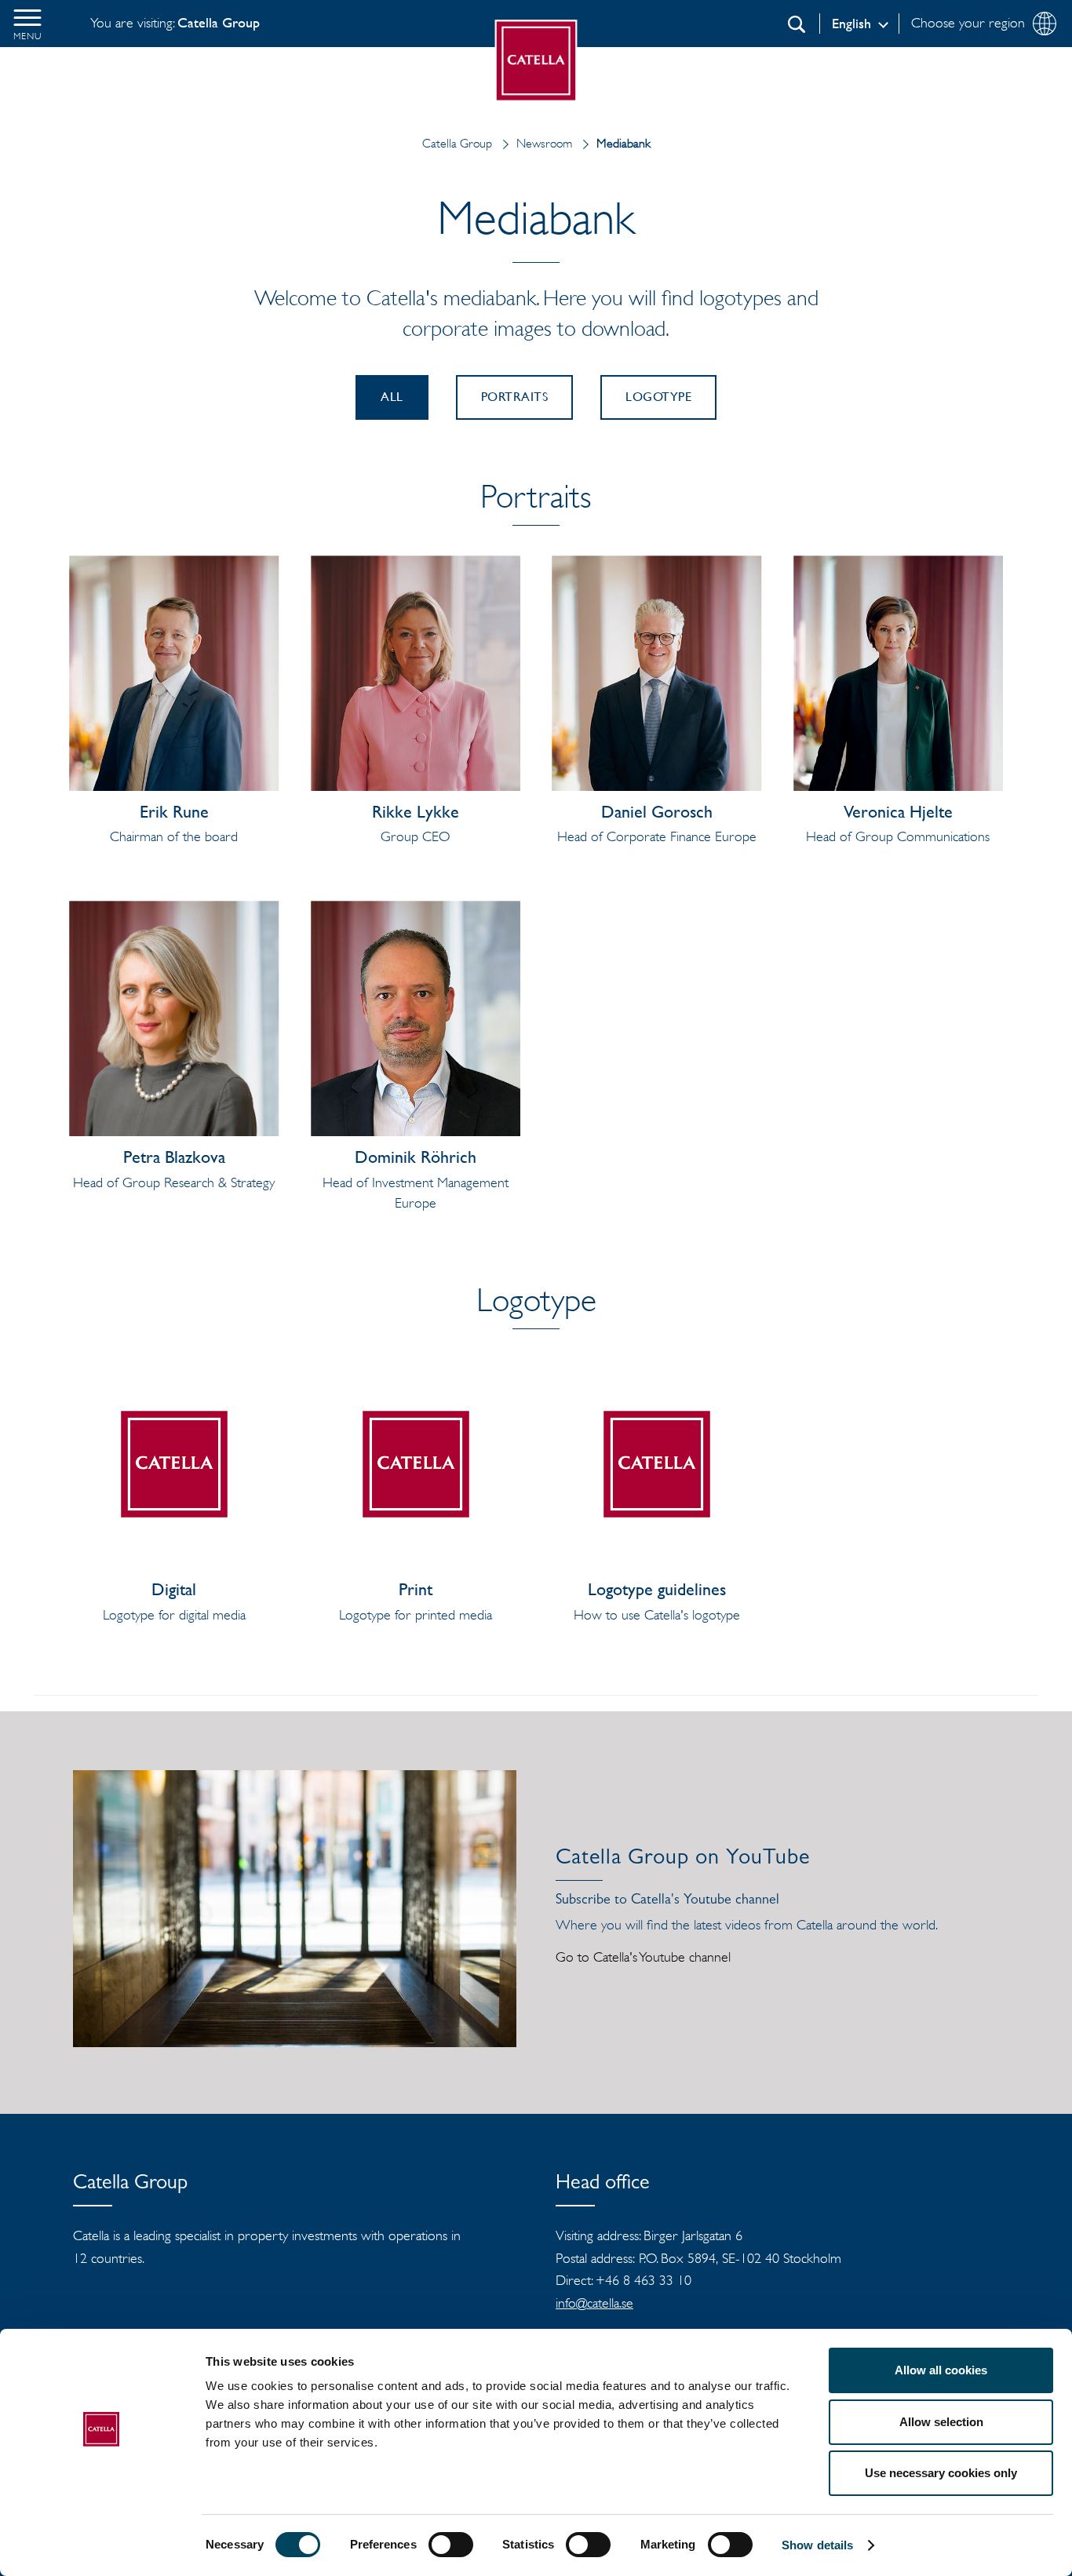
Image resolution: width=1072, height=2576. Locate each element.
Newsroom (544, 143)
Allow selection (941, 2422)
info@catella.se (594, 2303)
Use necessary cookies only (941, 2473)
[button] (27, 24)
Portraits (515, 397)
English (851, 24)
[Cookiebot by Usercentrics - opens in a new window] (102, 2545)
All (392, 397)
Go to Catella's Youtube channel (643, 1957)
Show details (817, 2545)
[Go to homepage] (536, 61)
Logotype (658, 397)
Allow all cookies (941, 2370)
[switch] (451, 2545)
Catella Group (457, 143)
